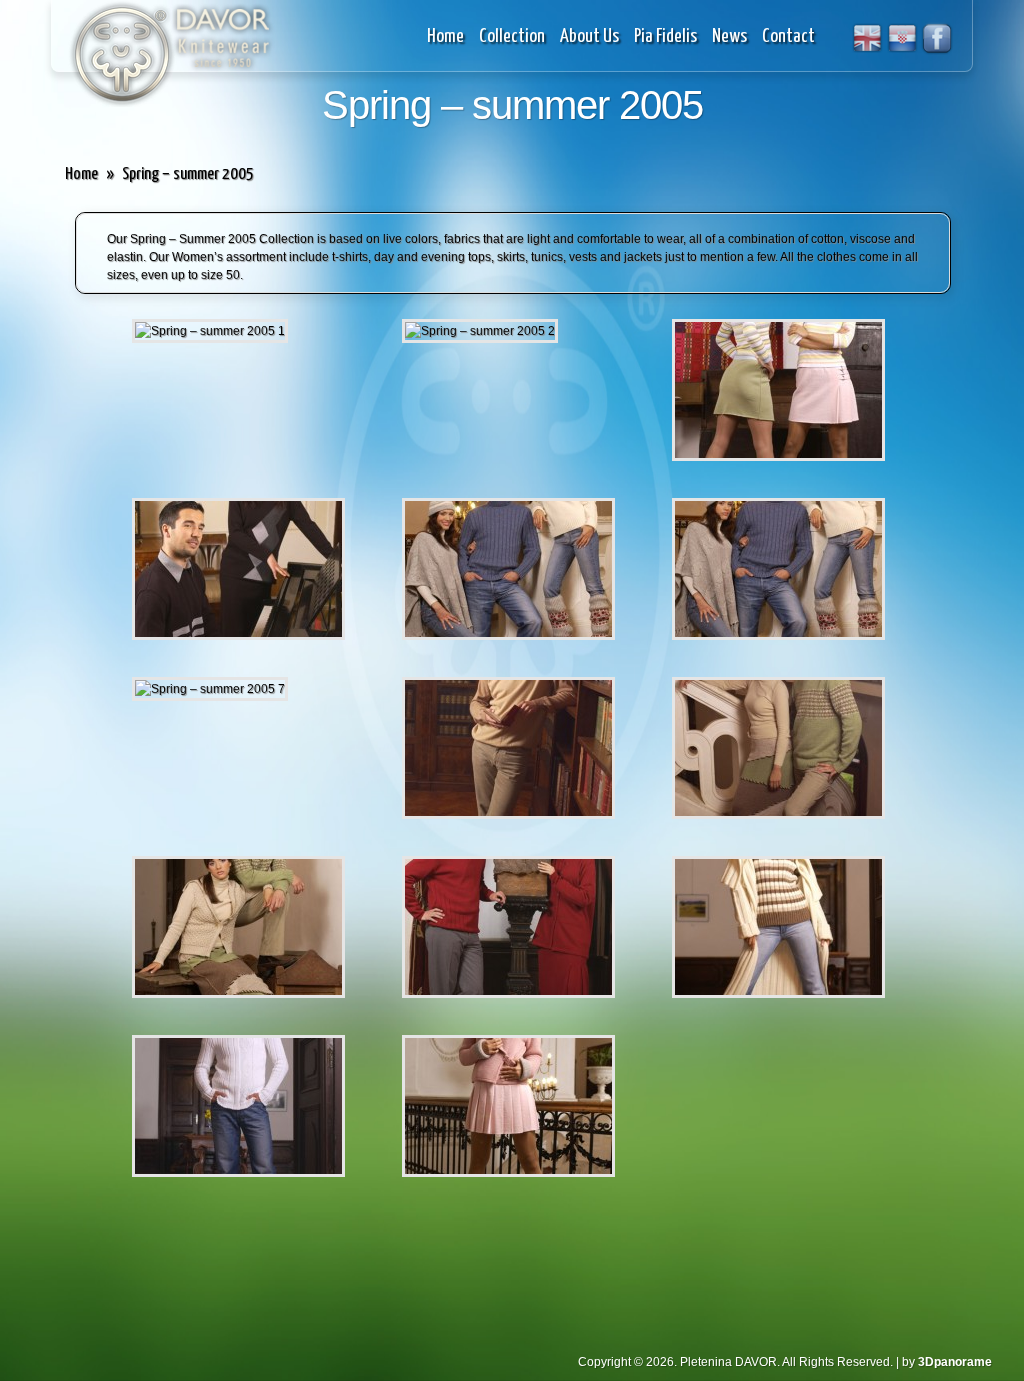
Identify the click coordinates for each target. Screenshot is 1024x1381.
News (729, 37)
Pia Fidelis (665, 37)
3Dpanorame (955, 1362)
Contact (788, 37)
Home (445, 37)
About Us (589, 37)
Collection (512, 37)
